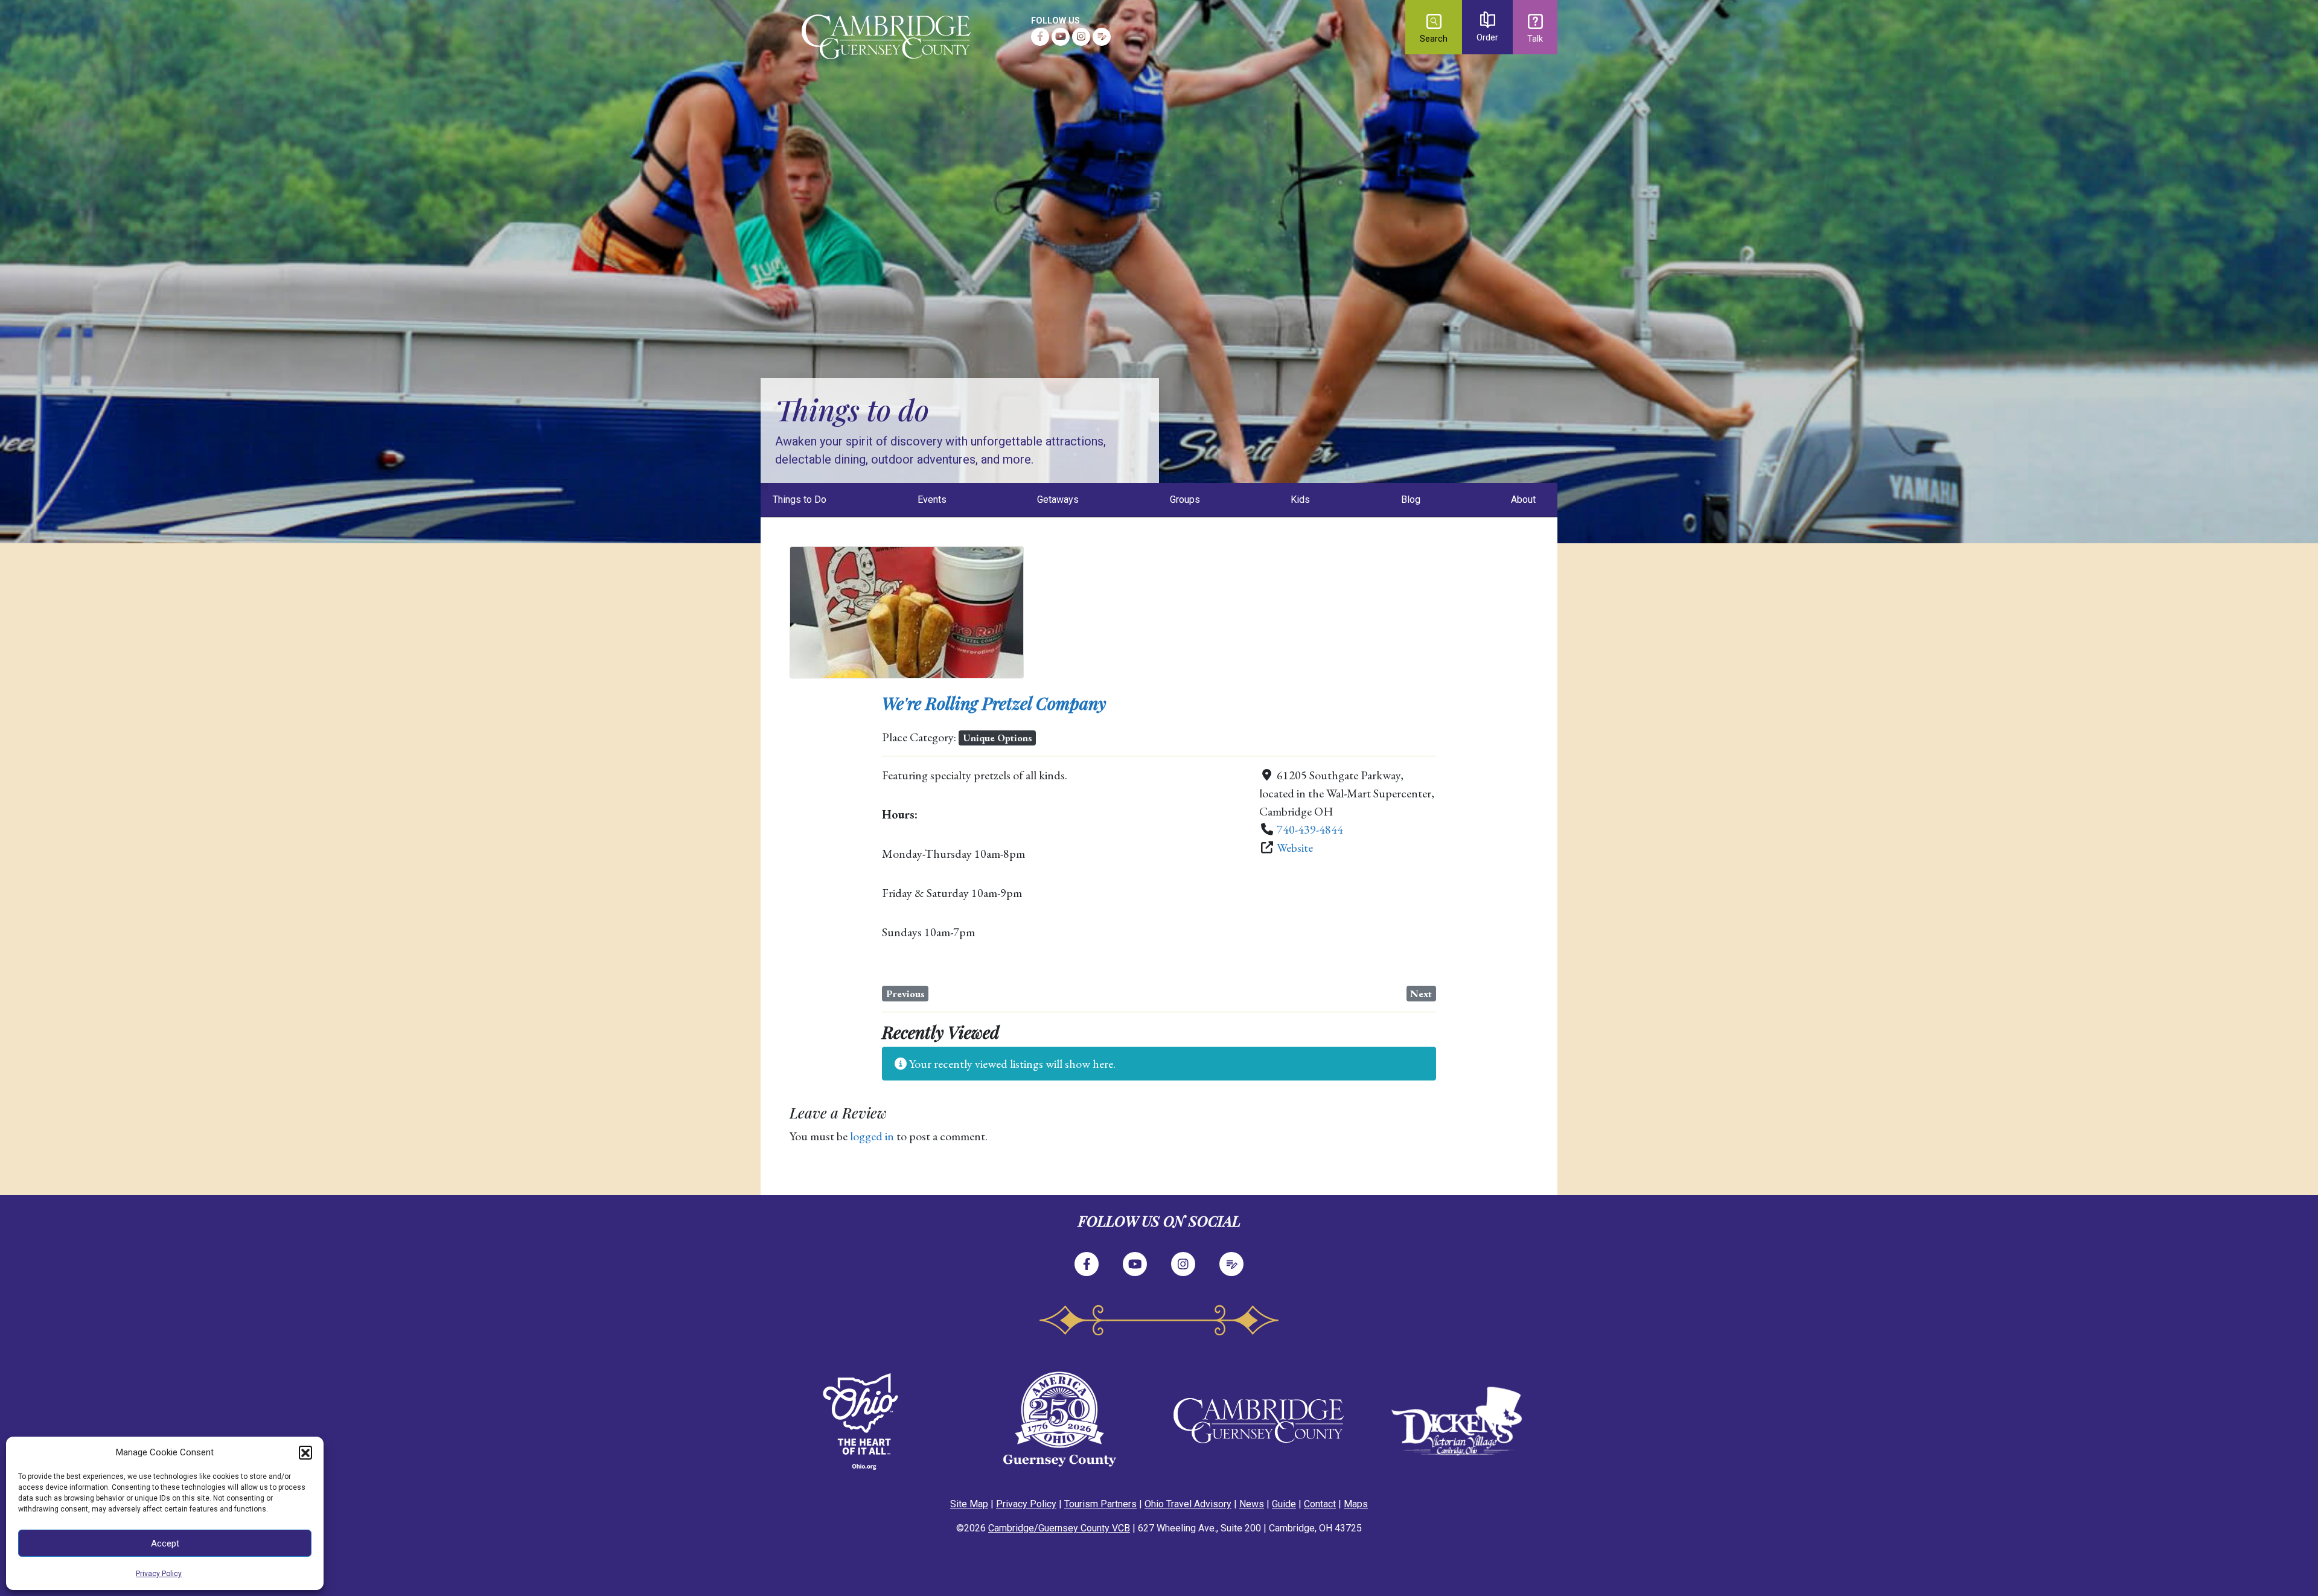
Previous (905, 994)
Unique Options (998, 738)
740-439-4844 (1310, 829)
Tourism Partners (1100, 1504)
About (1523, 500)
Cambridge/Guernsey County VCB (1059, 1528)
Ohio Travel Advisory (1188, 1504)
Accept (165, 1543)
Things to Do (800, 500)
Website (1295, 847)
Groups (1185, 500)
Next (1421, 994)
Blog (1411, 500)
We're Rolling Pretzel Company (994, 703)
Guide (1284, 1504)
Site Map (969, 1504)
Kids (1300, 500)
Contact (1320, 1504)
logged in (872, 1136)
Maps (1356, 1504)
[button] (305, 1452)
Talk (1535, 39)
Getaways (1058, 500)
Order (1487, 38)
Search (1434, 39)
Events (932, 500)
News (1252, 1504)
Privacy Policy (159, 1574)
